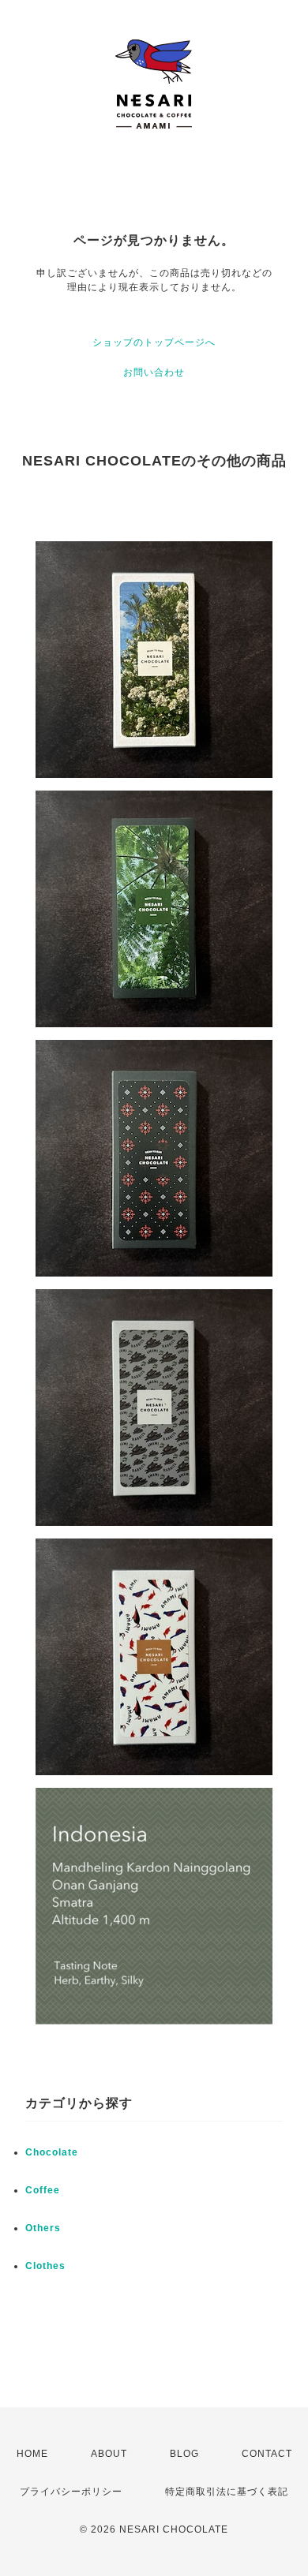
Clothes (45, 2266)
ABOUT (109, 2454)
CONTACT (267, 2454)
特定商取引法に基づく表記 (227, 2492)
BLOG (184, 2454)
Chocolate (52, 2152)
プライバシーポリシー (71, 2492)
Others (43, 2228)
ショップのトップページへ (154, 342)
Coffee (43, 2190)
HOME (32, 2454)
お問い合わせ (154, 372)
